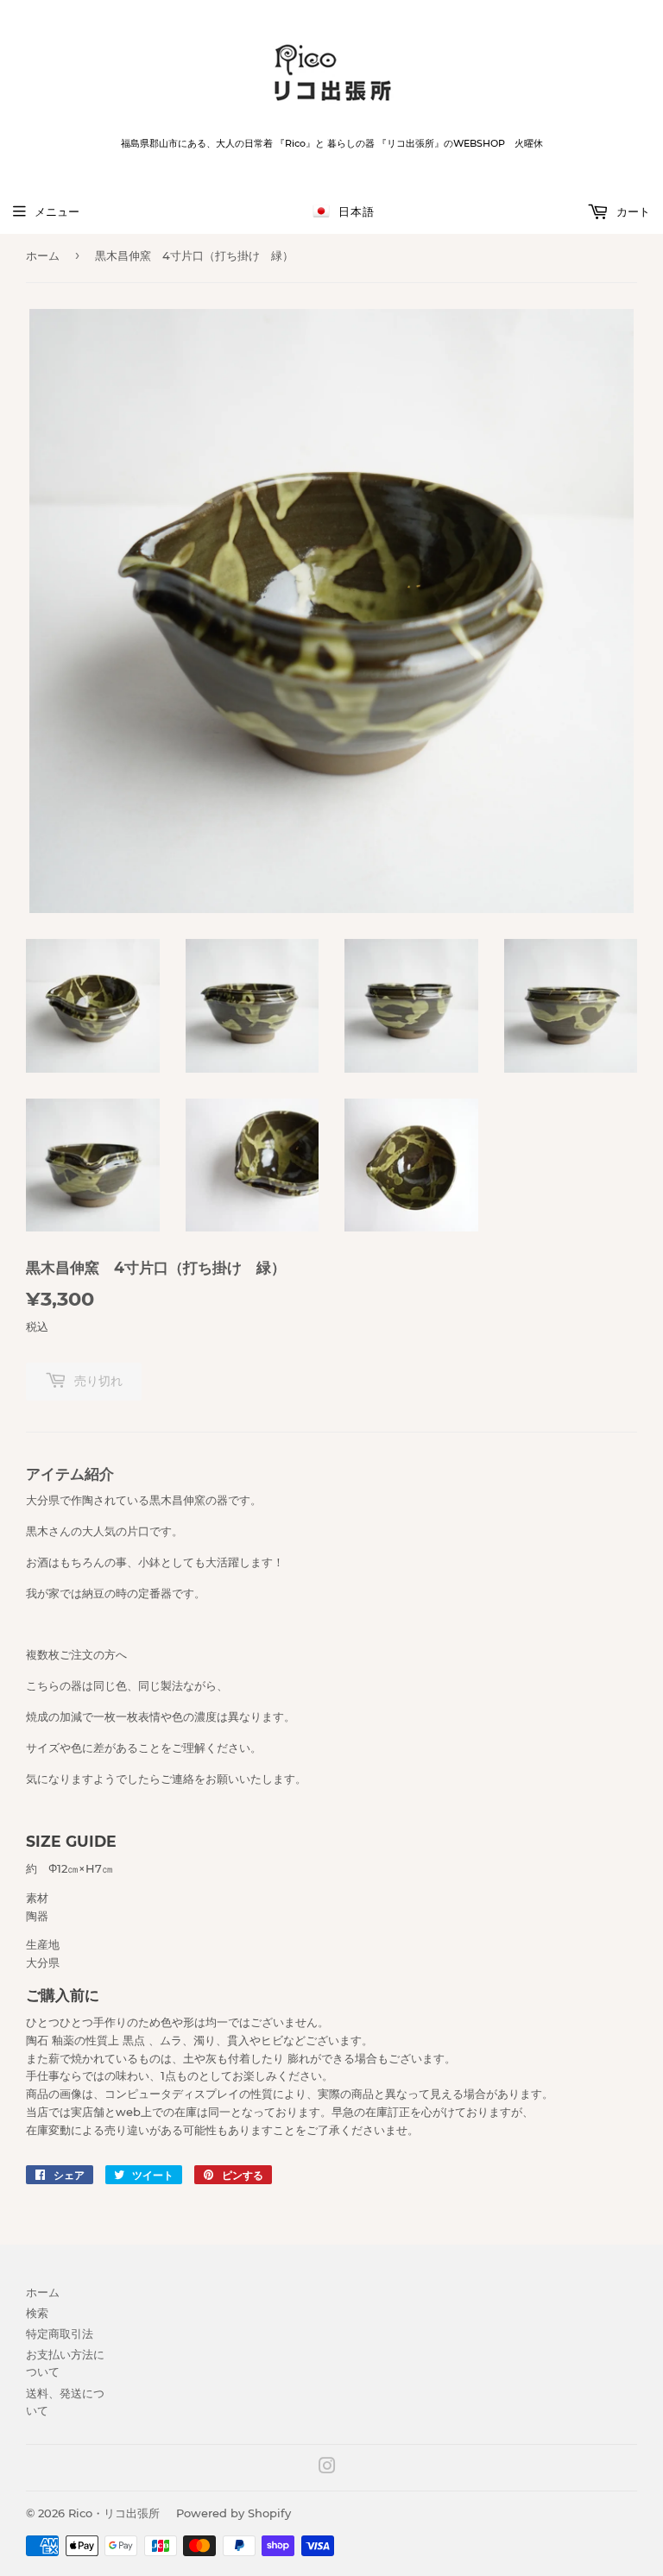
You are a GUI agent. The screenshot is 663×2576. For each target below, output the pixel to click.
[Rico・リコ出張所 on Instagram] (327, 2468)
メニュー (57, 211)
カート (631, 211)
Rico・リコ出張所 (114, 2513)
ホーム (43, 255)
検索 (37, 2313)
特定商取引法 (60, 2334)
